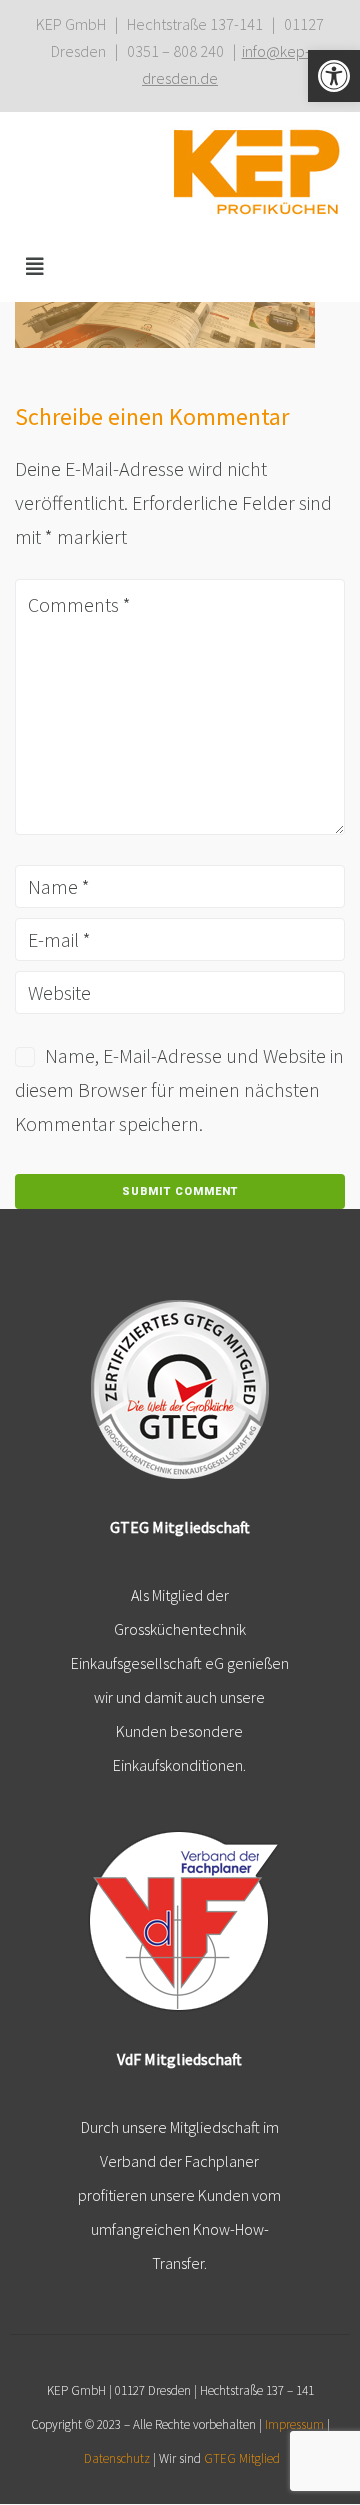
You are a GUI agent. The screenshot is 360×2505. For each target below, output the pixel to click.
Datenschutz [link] (117, 2458)
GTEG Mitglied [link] (242, 2458)
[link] (334, 76)
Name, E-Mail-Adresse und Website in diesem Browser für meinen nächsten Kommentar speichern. (179, 1089)
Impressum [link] (294, 2424)
